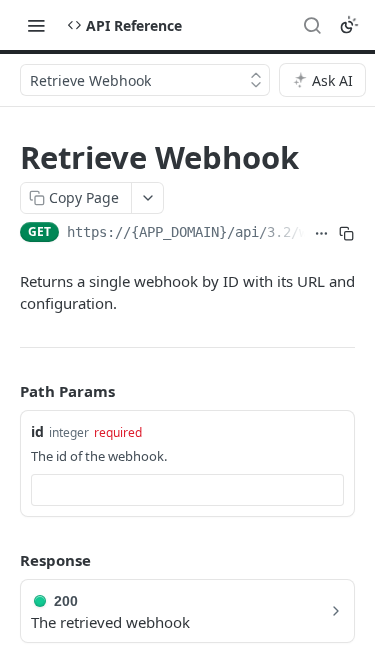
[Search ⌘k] (312, 25)
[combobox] (187, 490)
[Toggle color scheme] (349, 25)
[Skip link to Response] (6, 560)
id (37, 431)
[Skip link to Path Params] (6, 391)
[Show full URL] (321, 234)
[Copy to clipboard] (346, 234)
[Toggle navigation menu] (36, 25)
